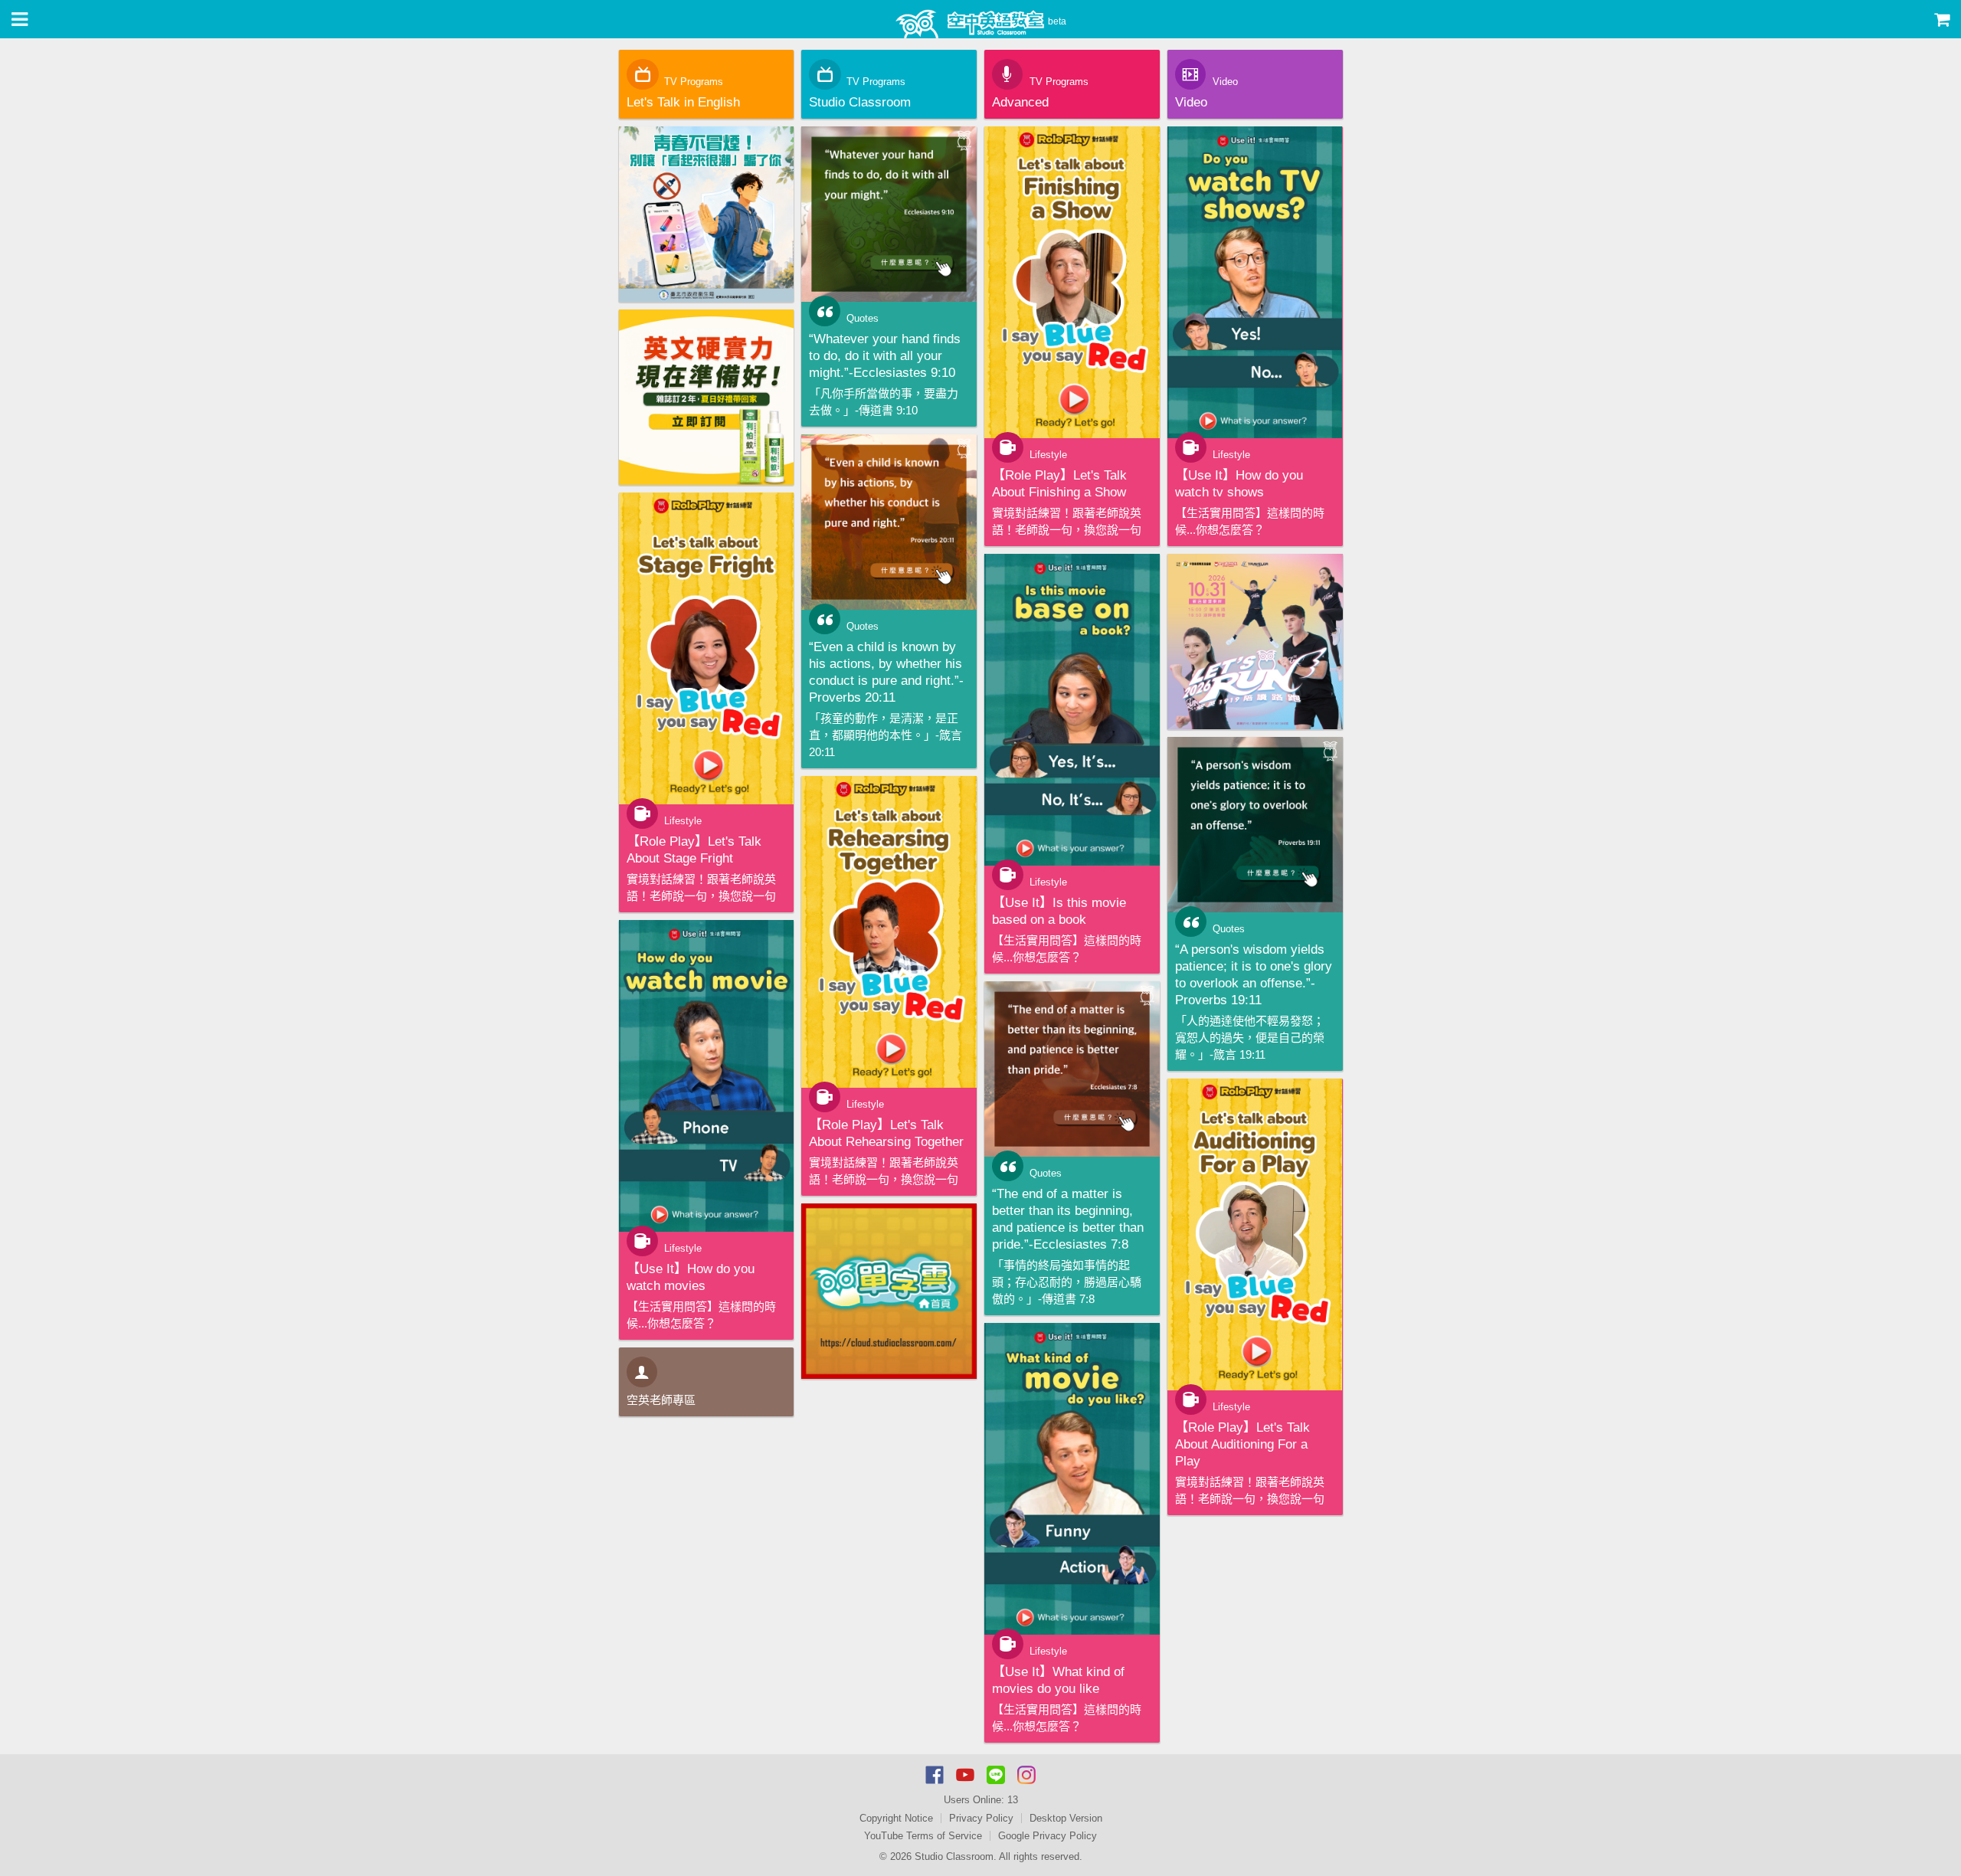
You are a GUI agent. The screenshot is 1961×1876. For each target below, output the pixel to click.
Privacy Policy (981, 1818)
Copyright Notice (896, 1818)
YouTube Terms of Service (923, 1836)
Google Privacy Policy (1048, 1836)
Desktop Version (1066, 1818)
